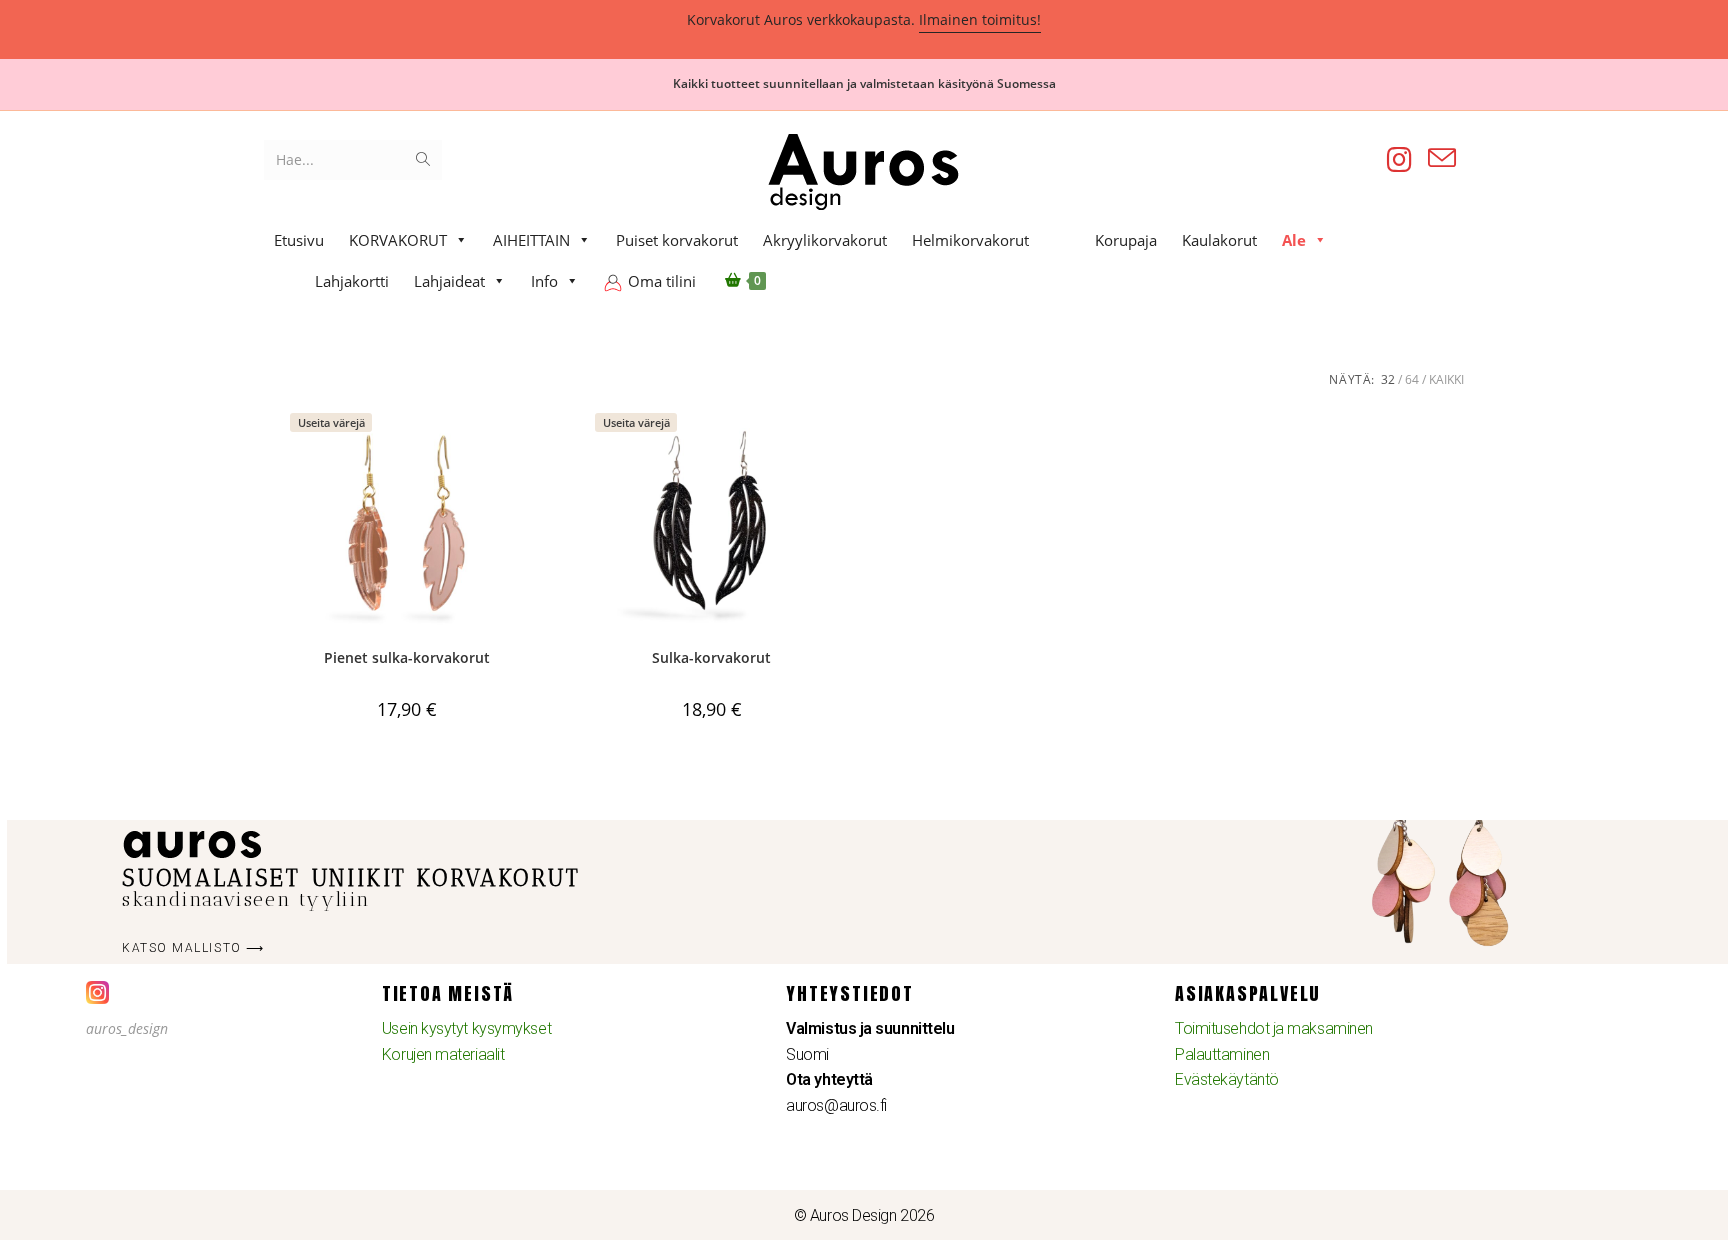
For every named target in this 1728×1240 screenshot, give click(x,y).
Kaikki (1446, 379)
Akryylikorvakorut (825, 240)
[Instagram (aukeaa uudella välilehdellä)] (1399, 159)
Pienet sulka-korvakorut (407, 657)
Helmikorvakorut (970, 240)
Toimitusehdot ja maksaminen (1274, 1028)
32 (1388, 379)
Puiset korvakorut (677, 240)
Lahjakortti (352, 281)
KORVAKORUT (398, 240)
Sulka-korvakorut (711, 657)
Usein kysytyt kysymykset (466, 1028)
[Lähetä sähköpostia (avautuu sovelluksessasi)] (1442, 158)
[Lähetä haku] (423, 160)
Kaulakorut (1219, 240)
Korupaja (1126, 240)
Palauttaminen (1222, 1054)
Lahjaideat (449, 281)
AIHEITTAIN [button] (531, 240)
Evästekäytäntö (1227, 1079)
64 (1412, 379)
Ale (1294, 240)
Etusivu (299, 240)
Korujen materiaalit (443, 1054)
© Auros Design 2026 (864, 1215)
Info (544, 281)
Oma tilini (662, 281)
